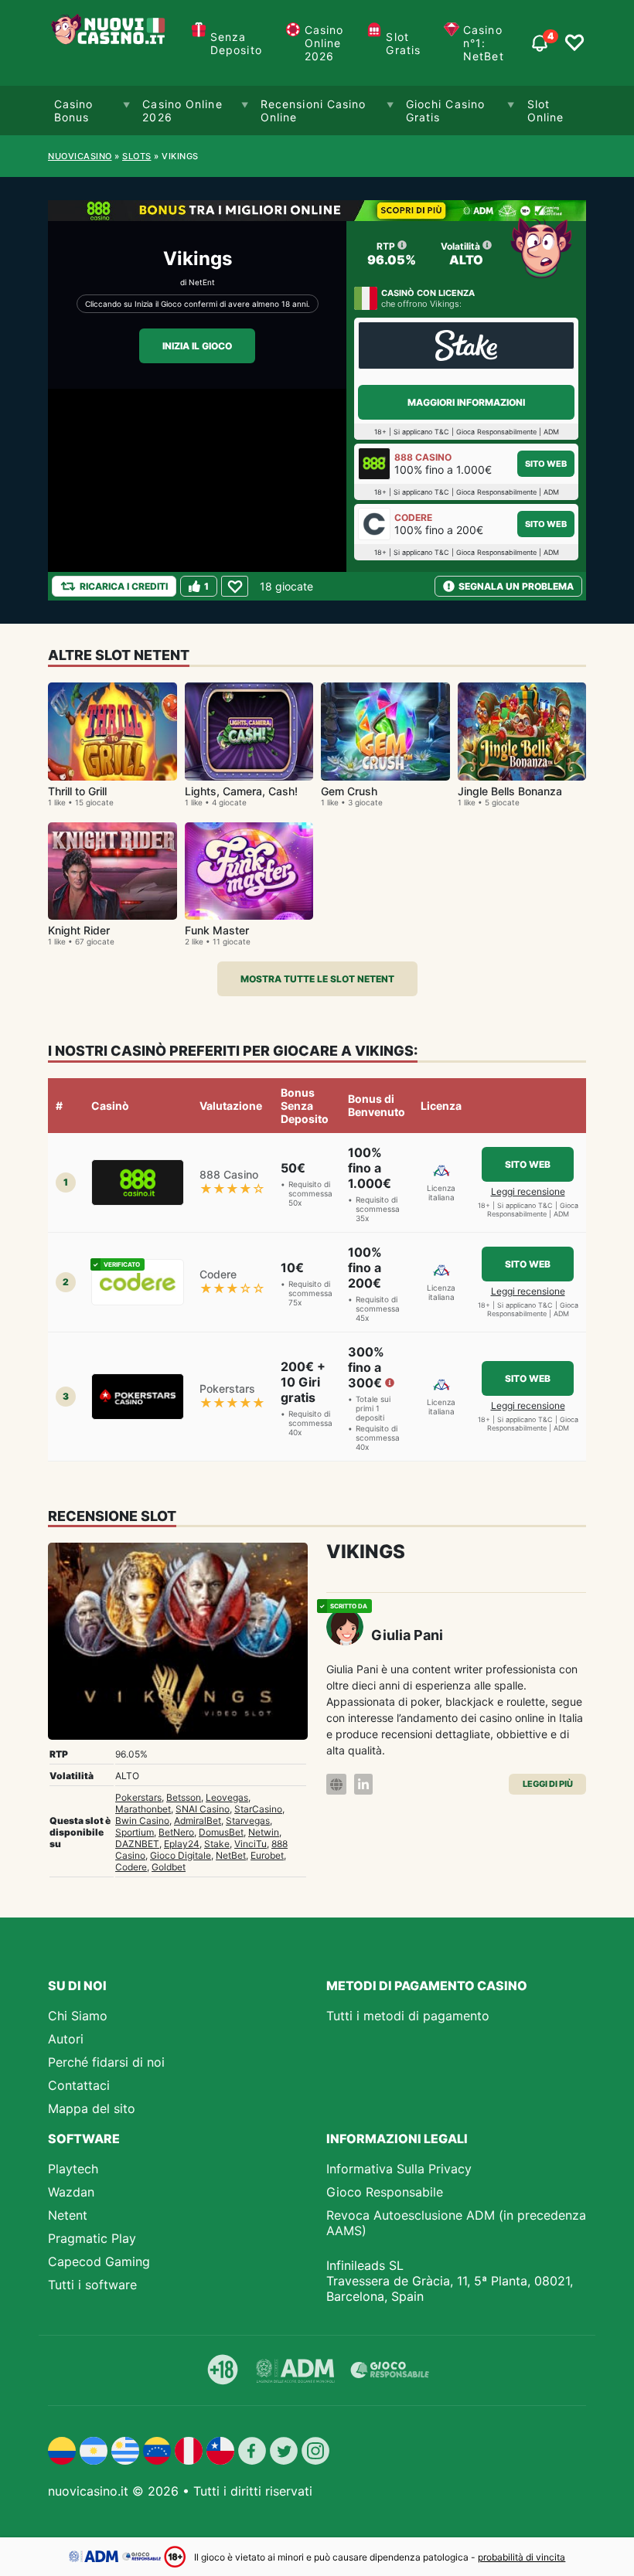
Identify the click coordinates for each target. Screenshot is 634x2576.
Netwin (264, 1832)
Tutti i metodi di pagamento (408, 2016)
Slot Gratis (403, 43)
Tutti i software (92, 2285)
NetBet (231, 1855)
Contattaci (79, 2085)
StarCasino (258, 1809)
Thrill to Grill (77, 791)
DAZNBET (137, 1844)
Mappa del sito (92, 2108)
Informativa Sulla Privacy (399, 2169)
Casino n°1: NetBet (484, 43)
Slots (137, 156)
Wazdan (71, 2192)
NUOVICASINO (80, 156)
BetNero (176, 1832)
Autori (66, 2039)
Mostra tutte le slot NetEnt (317, 979)
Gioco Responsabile (385, 2192)
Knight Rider (79, 930)
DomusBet (221, 1832)
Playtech (73, 2169)
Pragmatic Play (92, 2238)
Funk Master (217, 930)
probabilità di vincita (522, 2557)
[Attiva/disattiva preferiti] (574, 43)
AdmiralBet (198, 1821)
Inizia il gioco (197, 346)
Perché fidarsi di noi (106, 2062)
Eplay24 (182, 1844)
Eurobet (267, 1855)
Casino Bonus (74, 111)
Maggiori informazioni (466, 402)
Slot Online (546, 111)
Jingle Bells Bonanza (510, 791)
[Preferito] (235, 586)
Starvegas (248, 1821)
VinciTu (251, 1844)
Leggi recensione (528, 1191)
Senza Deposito (236, 43)
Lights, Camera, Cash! (241, 791)
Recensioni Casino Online (314, 111)
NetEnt (202, 282)
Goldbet (169, 1867)
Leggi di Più (548, 1784)
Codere (131, 1867)
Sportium (135, 1832)
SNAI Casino (203, 1809)
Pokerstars (138, 1797)
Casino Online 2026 (324, 43)
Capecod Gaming (99, 2261)
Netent (68, 2215)
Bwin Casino (142, 1821)
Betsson (184, 1797)
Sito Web (546, 464)
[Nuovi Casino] (110, 43)
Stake (217, 1844)
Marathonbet (143, 1809)
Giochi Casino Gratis (445, 111)
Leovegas (227, 1797)
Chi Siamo (78, 2016)
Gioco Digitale (181, 1855)
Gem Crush (349, 791)
